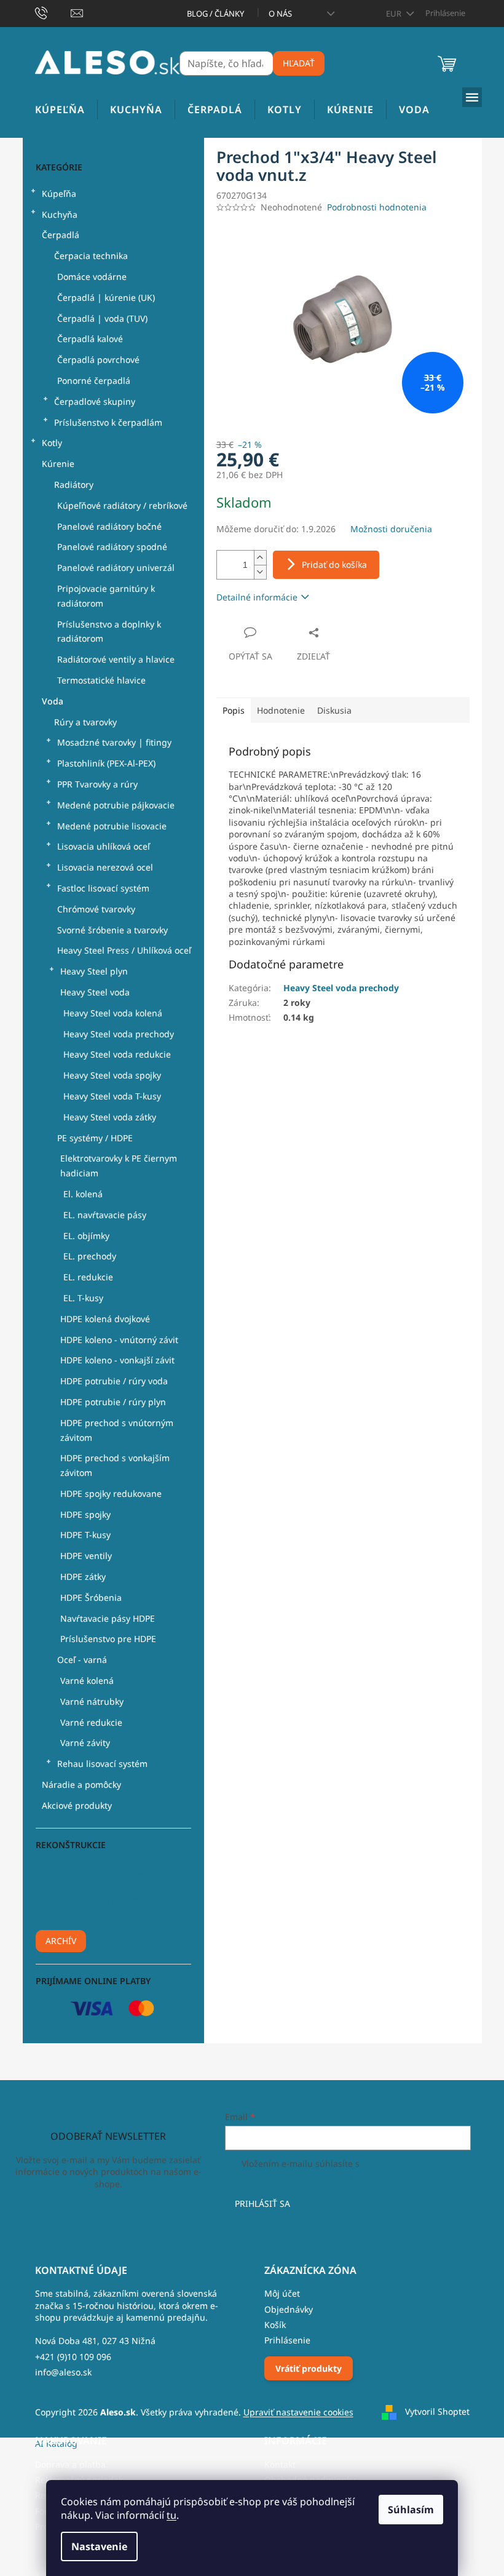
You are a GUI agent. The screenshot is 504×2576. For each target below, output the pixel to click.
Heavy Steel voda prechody (119, 1034)
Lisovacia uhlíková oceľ (104, 846)
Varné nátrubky (92, 1701)
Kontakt (280, 2464)
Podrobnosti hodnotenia (377, 207)
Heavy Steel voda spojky (112, 1075)
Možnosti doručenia (391, 529)
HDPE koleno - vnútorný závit (119, 1340)
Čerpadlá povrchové (98, 360)
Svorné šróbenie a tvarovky (112, 930)
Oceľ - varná (82, 1660)
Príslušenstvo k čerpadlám (108, 422)
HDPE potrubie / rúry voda (114, 1381)
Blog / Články (215, 14)
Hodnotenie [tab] (281, 710)
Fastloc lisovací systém (103, 888)
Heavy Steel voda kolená (113, 1013)
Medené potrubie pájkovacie (116, 805)
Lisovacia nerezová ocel (105, 867)
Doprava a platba (70, 2464)
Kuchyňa (60, 214)
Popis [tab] (234, 710)
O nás (280, 14)
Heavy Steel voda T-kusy (112, 1096)
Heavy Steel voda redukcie (117, 1054)
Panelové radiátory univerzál (116, 568)
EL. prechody (90, 1256)
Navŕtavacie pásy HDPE (108, 1618)
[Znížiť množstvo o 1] (260, 572)
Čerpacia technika (91, 256)
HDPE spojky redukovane (111, 1493)
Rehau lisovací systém (102, 1764)
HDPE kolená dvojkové (105, 1319)
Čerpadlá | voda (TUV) (102, 318)
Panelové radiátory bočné (109, 526)
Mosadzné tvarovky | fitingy (114, 742)
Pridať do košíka (334, 564)
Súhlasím (411, 2510)
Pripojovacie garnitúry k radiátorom (106, 596)
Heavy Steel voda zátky (110, 1117)
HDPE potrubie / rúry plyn (113, 1402)
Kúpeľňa (59, 193)
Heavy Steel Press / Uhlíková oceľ (124, 950)
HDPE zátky (83, 1577)
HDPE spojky (85, 1514)
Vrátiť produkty (309, 2368)
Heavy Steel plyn (94, 971)
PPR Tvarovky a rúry (97, 784)
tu (171, 2515)
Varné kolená (87, 1681)
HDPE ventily (86, 1556)
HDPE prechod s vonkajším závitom (115, 1465)
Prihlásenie (287, 2340)
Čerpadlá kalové (90, 339)
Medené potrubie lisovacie (112, 826)
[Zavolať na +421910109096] (53, 12)
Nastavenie (99, 2546)
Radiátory (74, 484)
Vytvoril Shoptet (437, 2411)
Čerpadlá (61, 235)
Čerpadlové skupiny (95, 401)
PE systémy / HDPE (95, 1138)
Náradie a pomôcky (81, 1784)
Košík (275, 2325)
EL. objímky (86, 1236)
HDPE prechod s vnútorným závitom (117, 1430)
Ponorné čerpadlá (94, 381)
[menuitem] (60, 110)
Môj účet (282, 2293)
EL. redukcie (88, 1277)
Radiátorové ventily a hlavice (116, 659)
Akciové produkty (77, 1805)
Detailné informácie (257, 597)
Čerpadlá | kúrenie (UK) (106, 297)
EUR (395, 14)
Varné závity (85, 1743)
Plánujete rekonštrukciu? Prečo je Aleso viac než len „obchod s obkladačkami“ (104, 1875)
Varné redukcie (91, 1722)
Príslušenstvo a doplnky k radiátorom (109, 632)
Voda (53, 701)
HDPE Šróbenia (91, 1597)
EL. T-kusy (83, 1298)
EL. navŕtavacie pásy (105, 1215)
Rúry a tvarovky (85, 722)
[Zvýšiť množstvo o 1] (260, 558)
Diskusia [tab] (334, 710)
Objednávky (289, 2309)
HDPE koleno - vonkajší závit (117, 1360)
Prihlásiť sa (262, 2203)
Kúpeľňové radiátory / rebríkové (122, 505)
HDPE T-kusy (85, 1535)
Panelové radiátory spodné (112, 547)
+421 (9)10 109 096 (73, 2357)
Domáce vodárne (92, 277)
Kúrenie (58, 464)
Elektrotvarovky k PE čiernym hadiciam (119, 1166)
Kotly (52, 443)
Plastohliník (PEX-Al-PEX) (106, 763)
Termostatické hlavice (101, 680)
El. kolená (83, 1194)
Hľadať (299, 63)
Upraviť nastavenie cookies (298, 2412)
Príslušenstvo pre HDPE (108, 1639)
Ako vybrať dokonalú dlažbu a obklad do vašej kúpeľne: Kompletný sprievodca (112, 1910)
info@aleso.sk (63, 2372)
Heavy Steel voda (95, 992)
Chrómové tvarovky (96, 909)
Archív (61, 1941)
